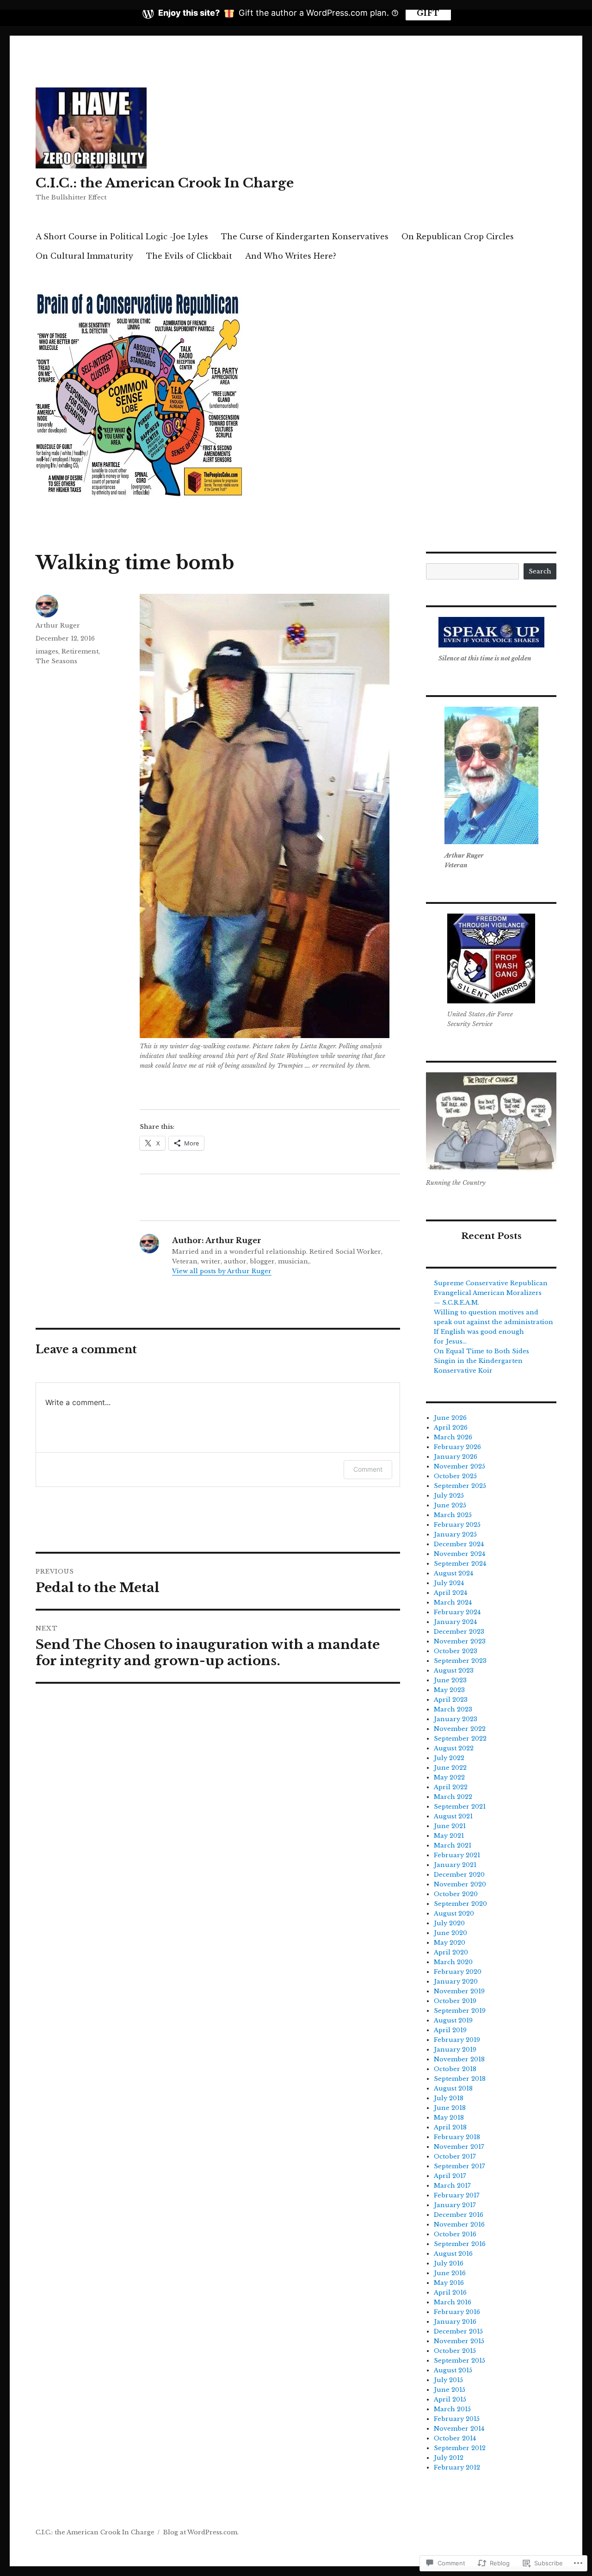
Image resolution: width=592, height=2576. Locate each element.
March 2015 (452, 2409)
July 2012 (449, 2458)
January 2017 (455, 2205)
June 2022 (450, 1768)
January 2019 (455, 2050)
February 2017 (457, 2195)
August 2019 (453, 2020)
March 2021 (453, 1845)
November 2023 (460, 1641)
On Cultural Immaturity (84, 256)
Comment (368, 1469)
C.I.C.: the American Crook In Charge (165, 183)
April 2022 (451, 1787)
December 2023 (459, 1632)
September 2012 (460, 2448)
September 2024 (460, 1564)
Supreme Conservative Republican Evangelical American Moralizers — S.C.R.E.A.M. (491, 1293)
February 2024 (457, 1612)
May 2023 (449, 1690)
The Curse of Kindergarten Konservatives (305, 236)
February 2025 (457, 1525)
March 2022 (453, 1797)
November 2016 (459, 2224)
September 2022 (460, 1739)
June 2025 (450, 1505)
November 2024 (459, 1554)
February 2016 (457, 2312)
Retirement (80, 651)
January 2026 (456, 1457)
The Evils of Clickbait (189, 256)
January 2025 (455, 1534)
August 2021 (453, 1816)
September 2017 (459, 2166)
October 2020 (456, 1894)
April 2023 (451, 1700)
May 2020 (450, 1943)
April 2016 (450, 2293)
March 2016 (453, 2302)
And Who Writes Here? (291, 256)
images (47, 651)
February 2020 (458, 1972)
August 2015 (453, 2370)
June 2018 (450, 2108)
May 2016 (449, 2283)
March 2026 (453, 1437)
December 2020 (459, 1875)
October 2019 (455, 2001)
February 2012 (457, 2467)
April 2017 (450, 2176)
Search (540, 571)
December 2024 (459, 1544)
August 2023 (454, 1671)
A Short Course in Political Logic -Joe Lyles (122, 236)
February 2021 (457, 1855)
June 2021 (450, 1826)
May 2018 (449, 2118)
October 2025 (455, 1476)
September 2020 (460, 1904)
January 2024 (455, 1622)
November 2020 (460, 1884)
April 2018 (450, 2127)
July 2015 (448, 2380)
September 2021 (460, 1807)
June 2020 (450, 1933)
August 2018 (453, 2088)
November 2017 (459, 2147)
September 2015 (459, 2361)
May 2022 (449, 1777)
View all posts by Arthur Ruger (222, 1271)
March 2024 (453, 1602)
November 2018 (459, 2059)
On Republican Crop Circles (458, 236)
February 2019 (457, 2040)
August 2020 (454, 1913)
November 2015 (459, 2341)
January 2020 (456, 1982)
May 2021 (449, 1836)
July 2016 (449, 2263)
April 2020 (451, 1952)
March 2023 (453, 1709)
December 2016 (459, 2215)
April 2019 (450, 2030)
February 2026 (457, 1447)
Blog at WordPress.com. (201, 2532)
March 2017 (452, 2186)
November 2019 (459, 1991)
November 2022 (460, 1729)
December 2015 (458, 2331)
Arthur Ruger (58, 625)
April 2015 (450, 2399)
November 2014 (459, 2429)
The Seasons (56, 661)
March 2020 (453, 1962)
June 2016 (450, 2273)
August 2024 (453, 1573)
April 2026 (451, 1428)
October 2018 (455, 2069)
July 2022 (449, 1758)
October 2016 (455, 2234)
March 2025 (453, 1515)
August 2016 (453, 2254)
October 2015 (455, 2351)
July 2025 (449, 1496)
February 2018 (457, 2137)
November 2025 (459, 1466)
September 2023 (460, 1661)
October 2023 (456, 1651)
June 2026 (450, 1418)
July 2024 (449, 1583)
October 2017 (455, 2156)
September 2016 (460, 2244)
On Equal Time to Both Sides (481, 1351)
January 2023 (456, 1719)
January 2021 (455, 1865)
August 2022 (454, 1748)
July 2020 (449, 1923)
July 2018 (449, 2098)
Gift (428, 13)
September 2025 (460, 1486)
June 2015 (450, 2390)
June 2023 (450, 1680)
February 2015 (457, 2419)
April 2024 (450, 1593)
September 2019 (460, 2011)
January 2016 (455, 2322)
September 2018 (460, 2079)
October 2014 (455, 2438)
